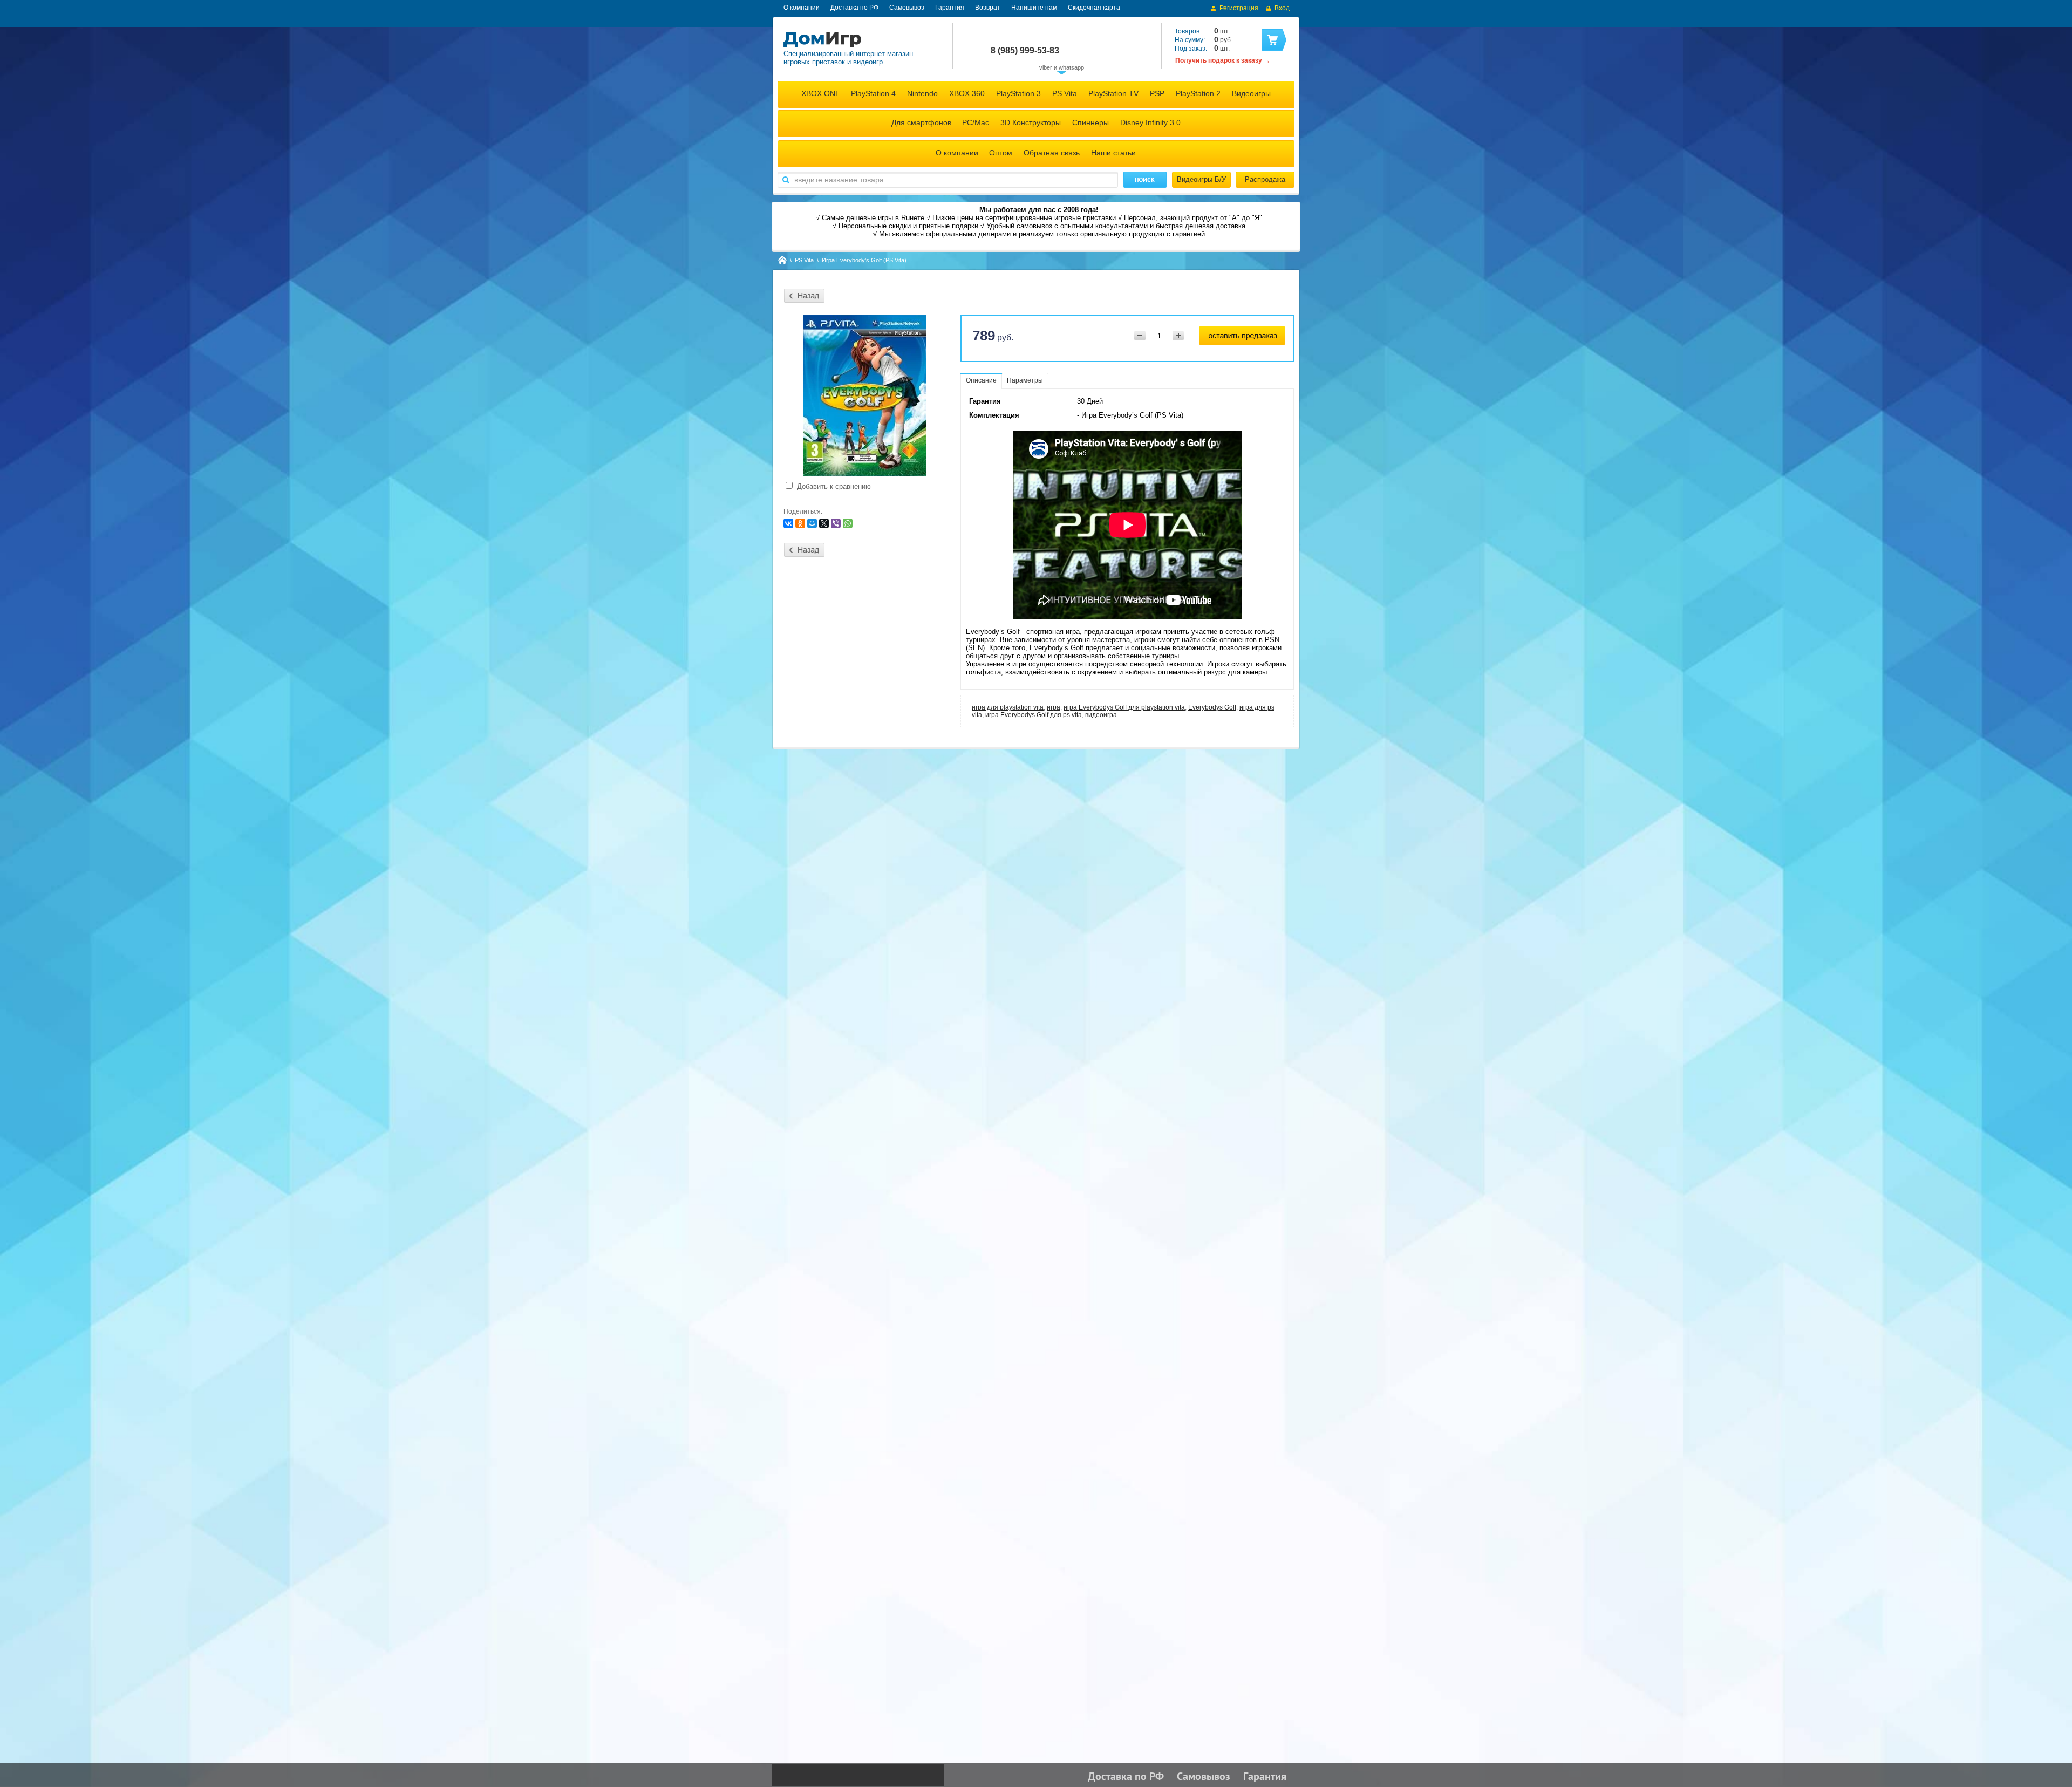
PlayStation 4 (873, 93)
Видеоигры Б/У (1201, 179)
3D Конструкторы (1031, 122)
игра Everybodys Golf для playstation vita (1124, 707)
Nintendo (922, 93)
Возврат (988, 8)
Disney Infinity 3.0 (1150, 122)
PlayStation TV (1113, 93)
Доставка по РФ (854, 8)
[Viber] (836, 523)
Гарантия (950, 8)
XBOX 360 (967, 93)
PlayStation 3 (1018, 93)
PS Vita (1065, 93)
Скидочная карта (1094, 8)
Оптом (1001, 153)
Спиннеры (1090, 122)
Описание (981, 380)
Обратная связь (1052, 153)
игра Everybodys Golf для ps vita (1034, 715)
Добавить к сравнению (833, 486)
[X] (824, 523)
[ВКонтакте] (788, 523)
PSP (1157, 93)
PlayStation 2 (1198, 93)
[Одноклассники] (800, 523)
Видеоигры (1251, 93)
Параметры (1025, 380)
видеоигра (1101, 715)
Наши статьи (1113, 153)
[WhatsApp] (848, 523)
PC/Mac (976, 122)
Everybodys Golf (1212, 707)
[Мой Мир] (812, 523)
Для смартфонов (921, 122)
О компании (802, 8)
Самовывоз (907, 8)
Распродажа (1265, 179)
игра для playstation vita (1008, 707)
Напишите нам (1034, 8)
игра (1054, 707)
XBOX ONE (821, 93)
